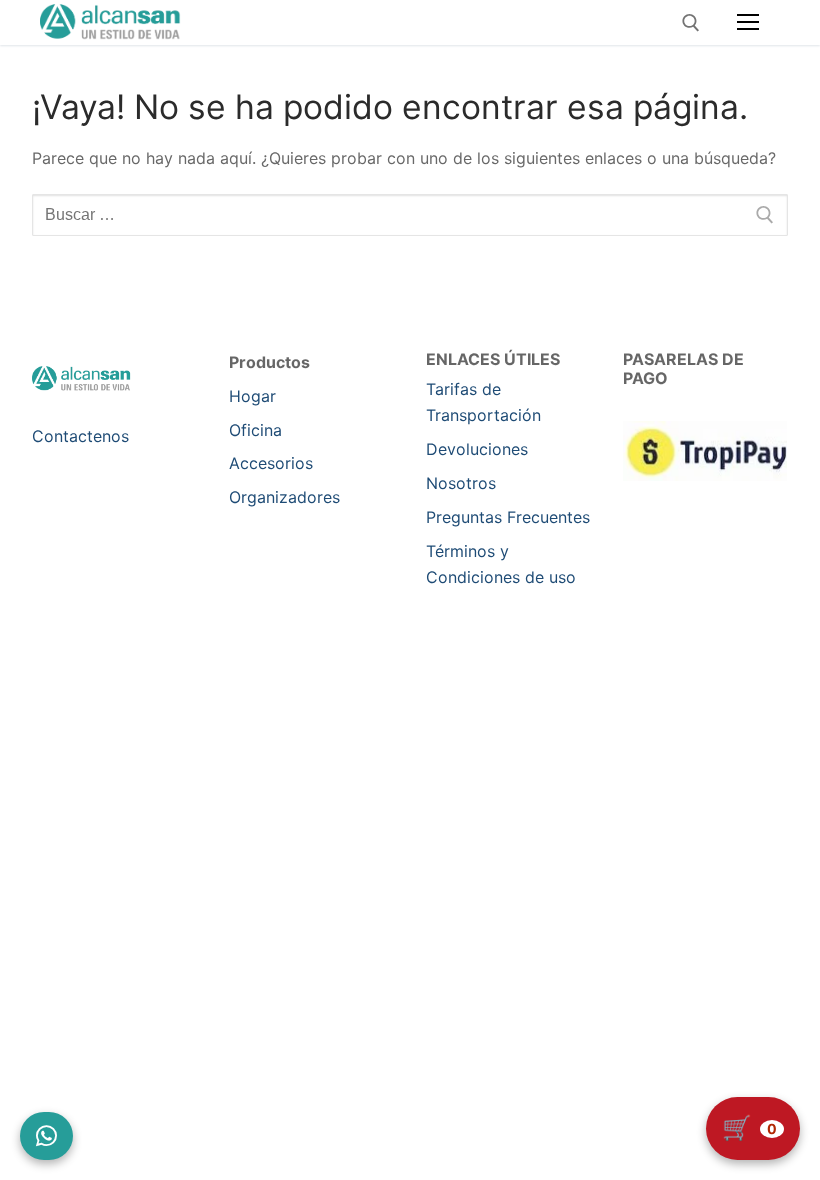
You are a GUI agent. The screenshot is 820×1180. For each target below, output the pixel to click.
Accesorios (271, 463)
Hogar (252, 396)
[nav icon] (748, 23)
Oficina (255, 430)
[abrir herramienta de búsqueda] (691, 23)
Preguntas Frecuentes (508, 517)
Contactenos (80, 436)
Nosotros (461, 483)
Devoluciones (477, 449)
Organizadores (284, 497)
